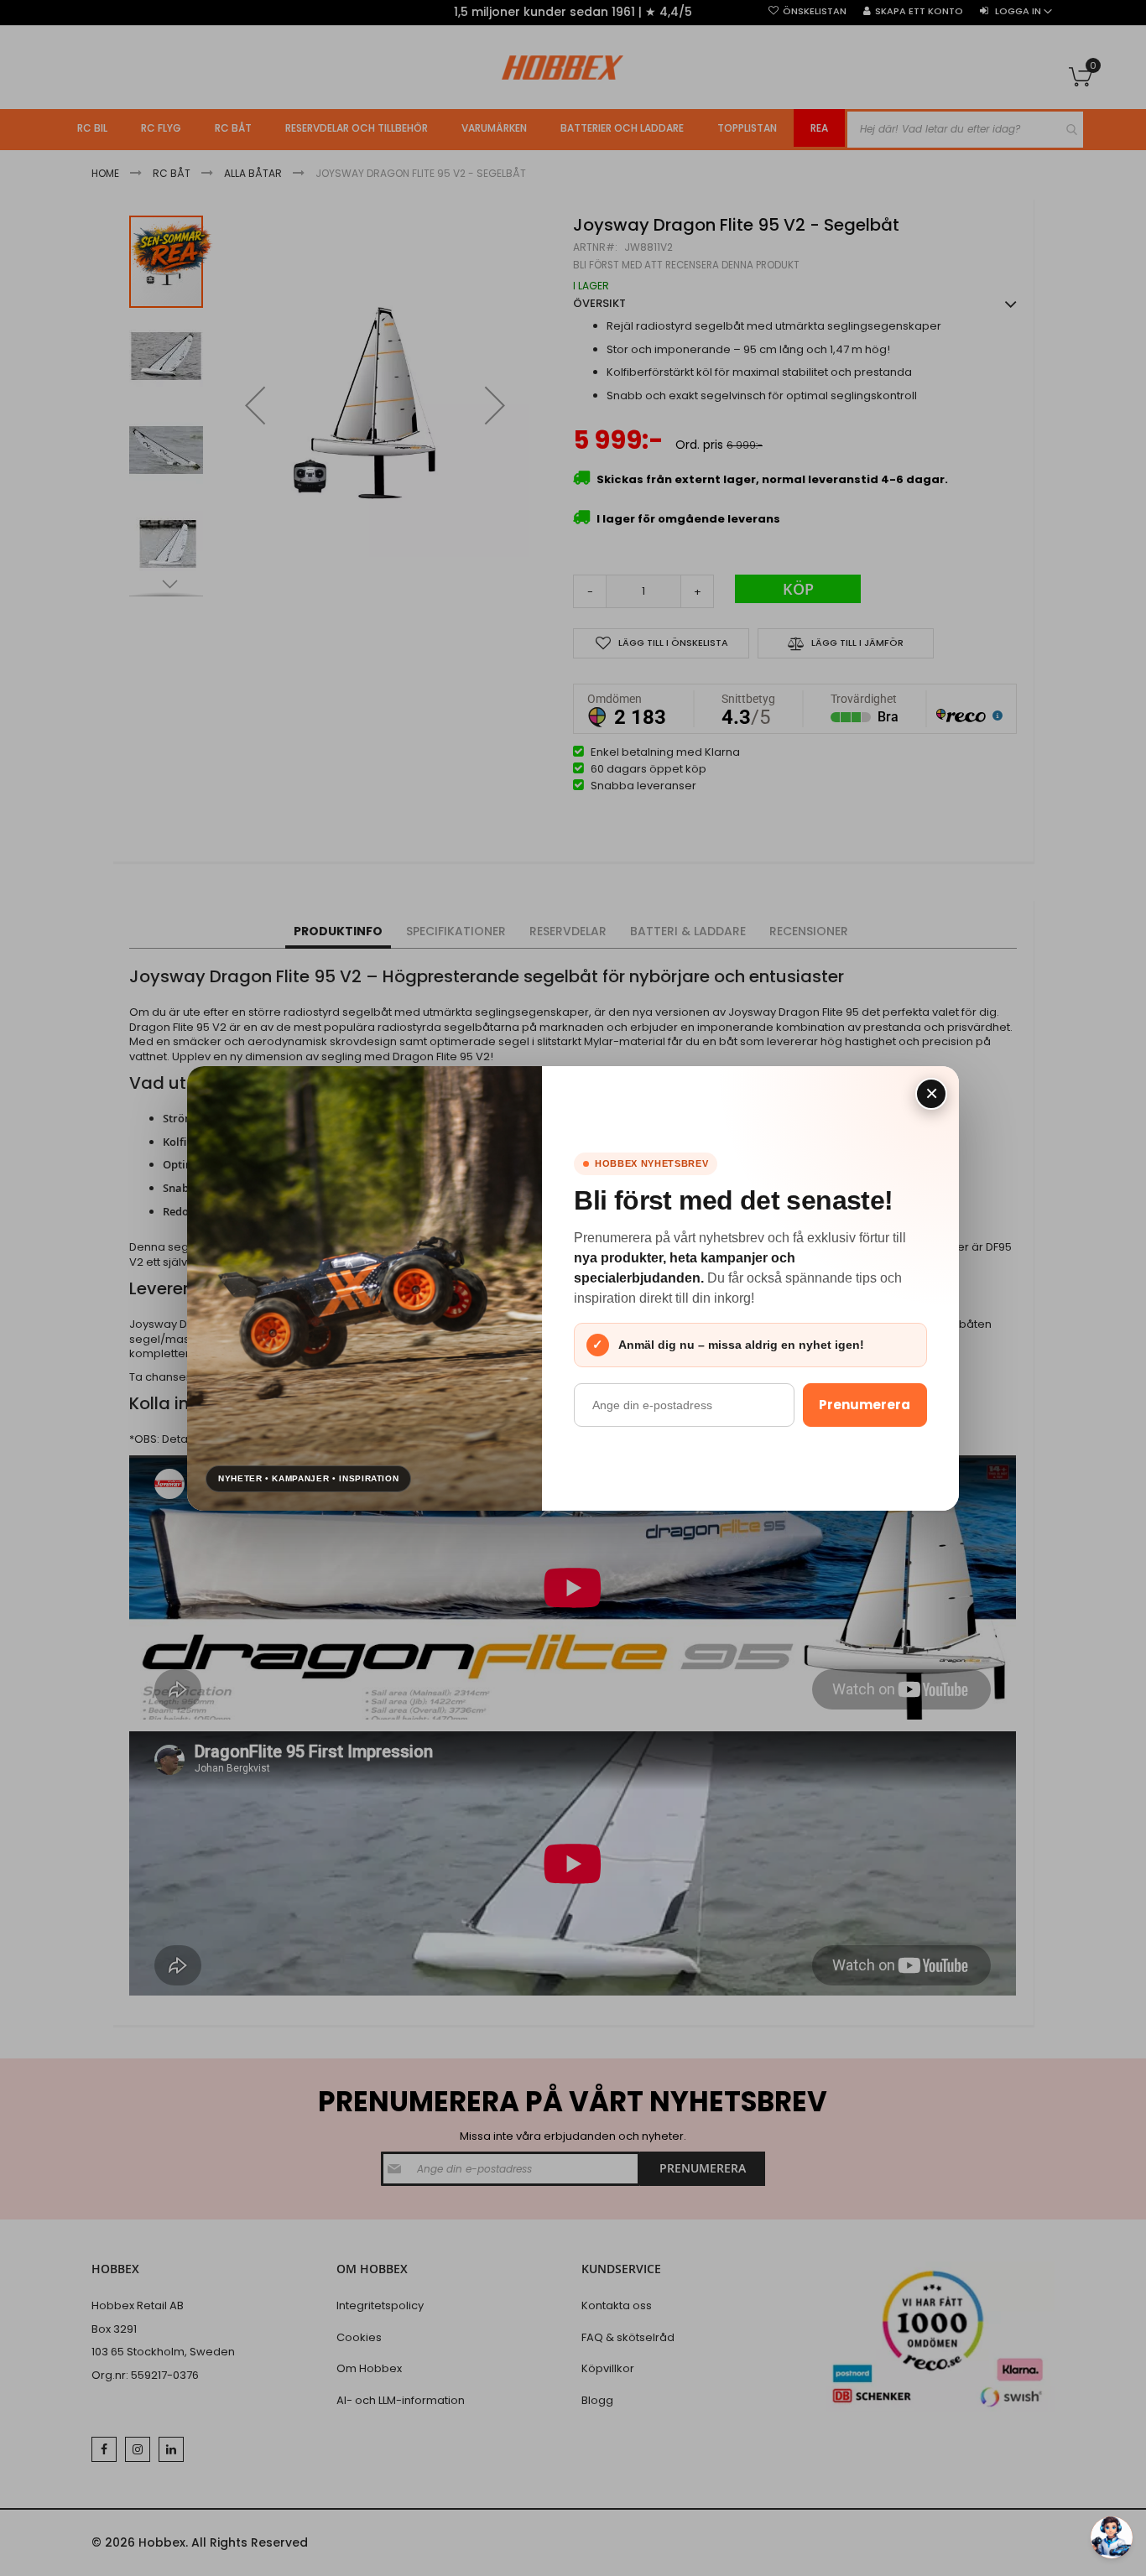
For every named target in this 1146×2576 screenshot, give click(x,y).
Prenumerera (865, 1405)
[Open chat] (1112, 2537)
